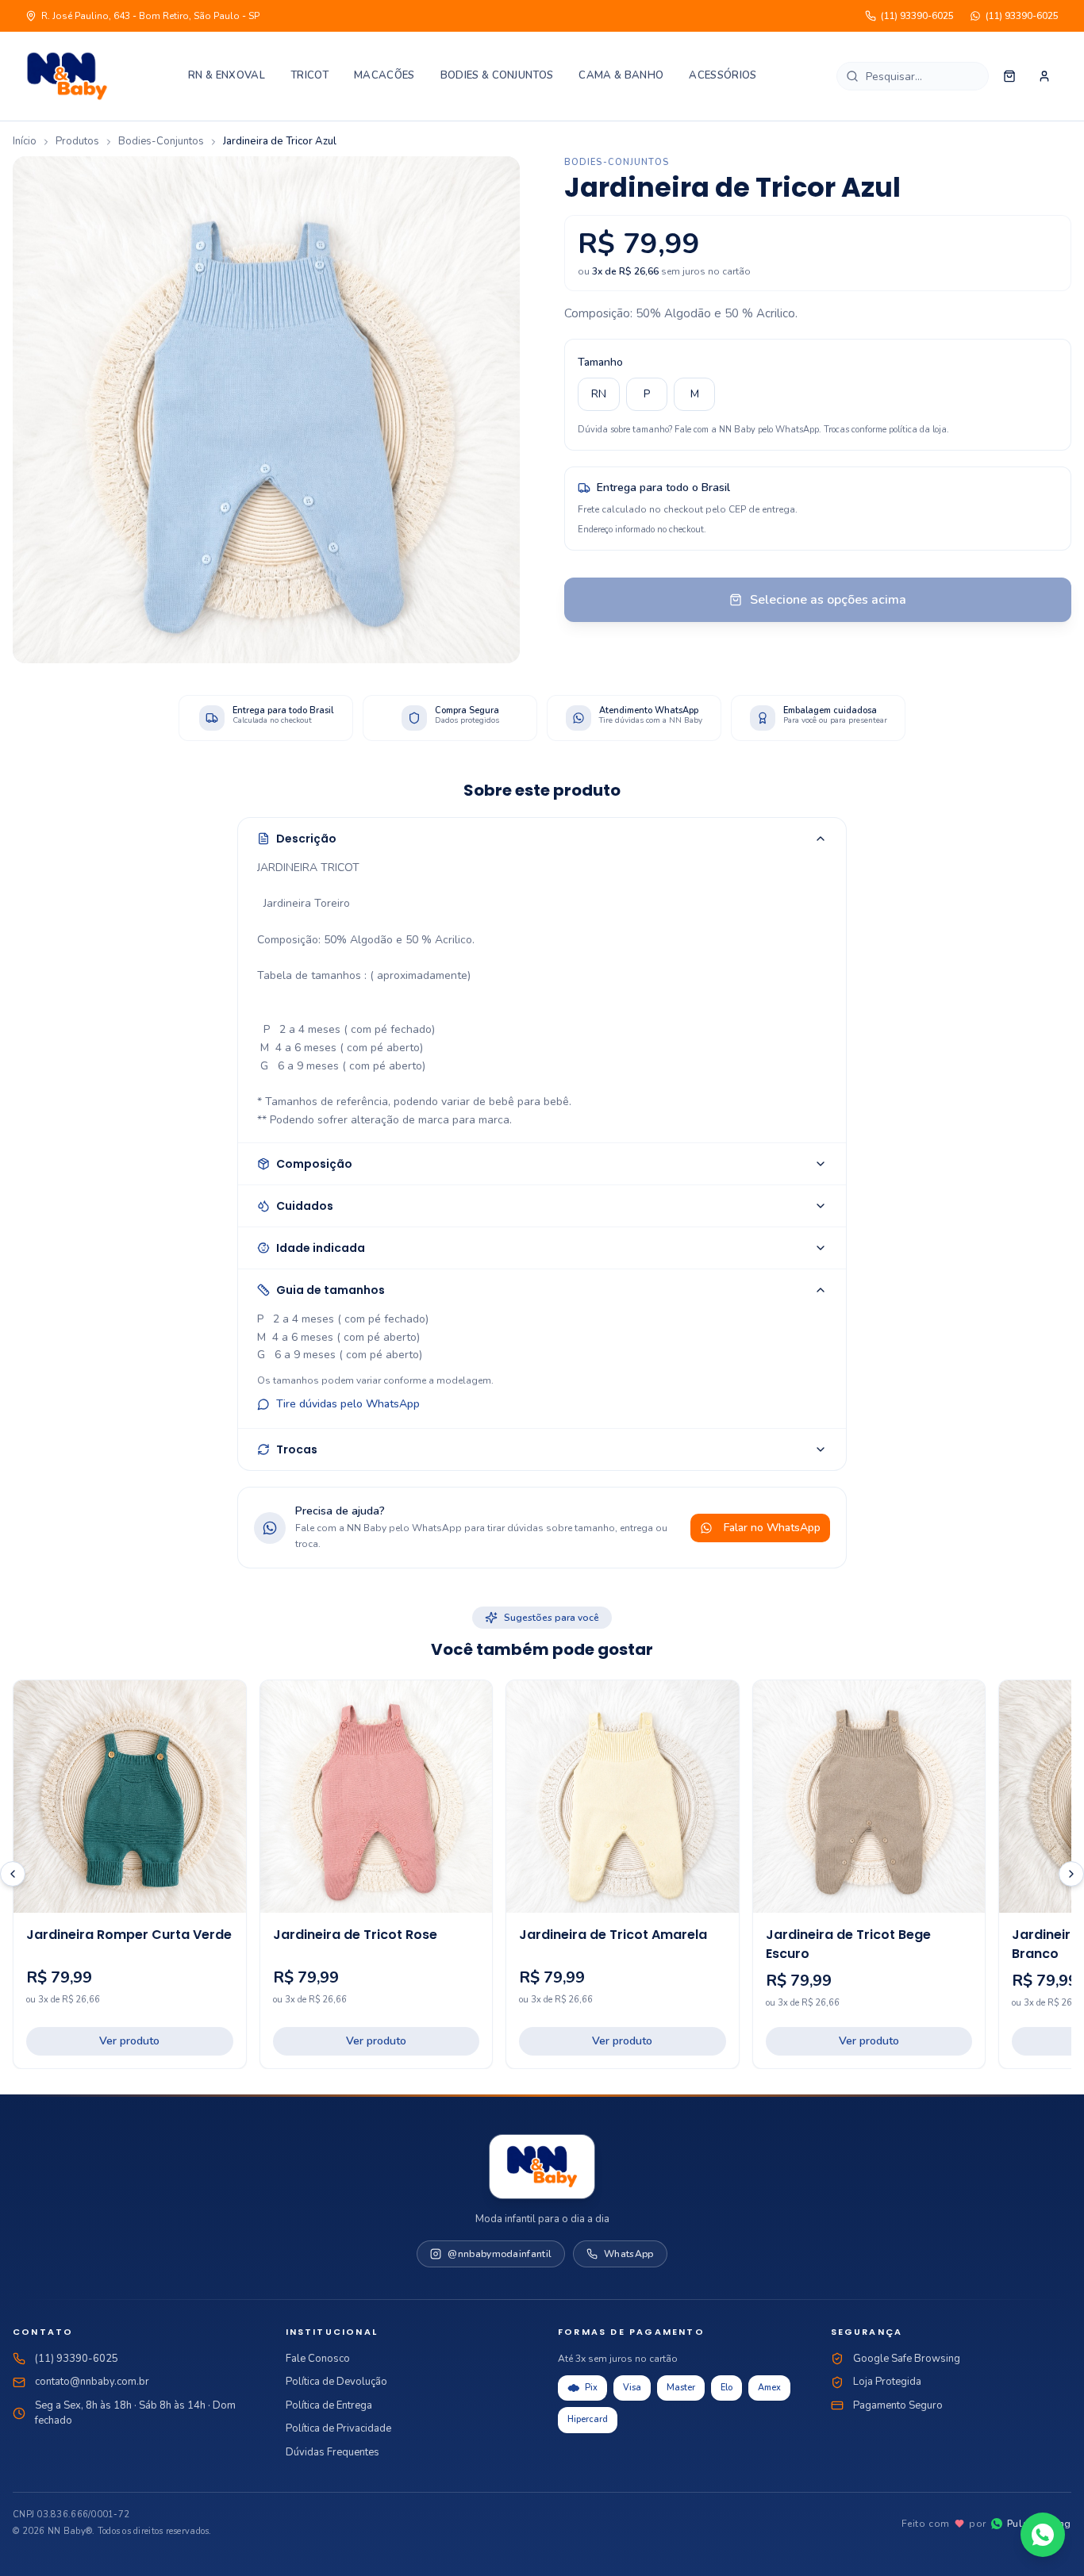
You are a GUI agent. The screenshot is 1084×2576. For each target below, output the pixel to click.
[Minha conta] (1044, 76)
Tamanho (600, 362)
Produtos (77, 141)
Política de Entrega (329, 2405)
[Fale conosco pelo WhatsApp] (1043, 2535)
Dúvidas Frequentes (333, 2452)
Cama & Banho (621, 75)
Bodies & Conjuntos (497, 75)
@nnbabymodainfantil (500, 2254)
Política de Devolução (336, 2382)
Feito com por (986, 2524)
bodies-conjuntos (161, 141)
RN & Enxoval (227, 75)
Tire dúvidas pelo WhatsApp (348, 1404)
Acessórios (723, 75)
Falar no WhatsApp (772, 1528)
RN (599, 394)
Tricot (309, 75)
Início (25, 141)
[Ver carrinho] (1009, 76)
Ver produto (129, 2041)
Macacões (384, 75)
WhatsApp (628, 2254)
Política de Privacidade (338, 2428)
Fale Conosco (318, 2359)
